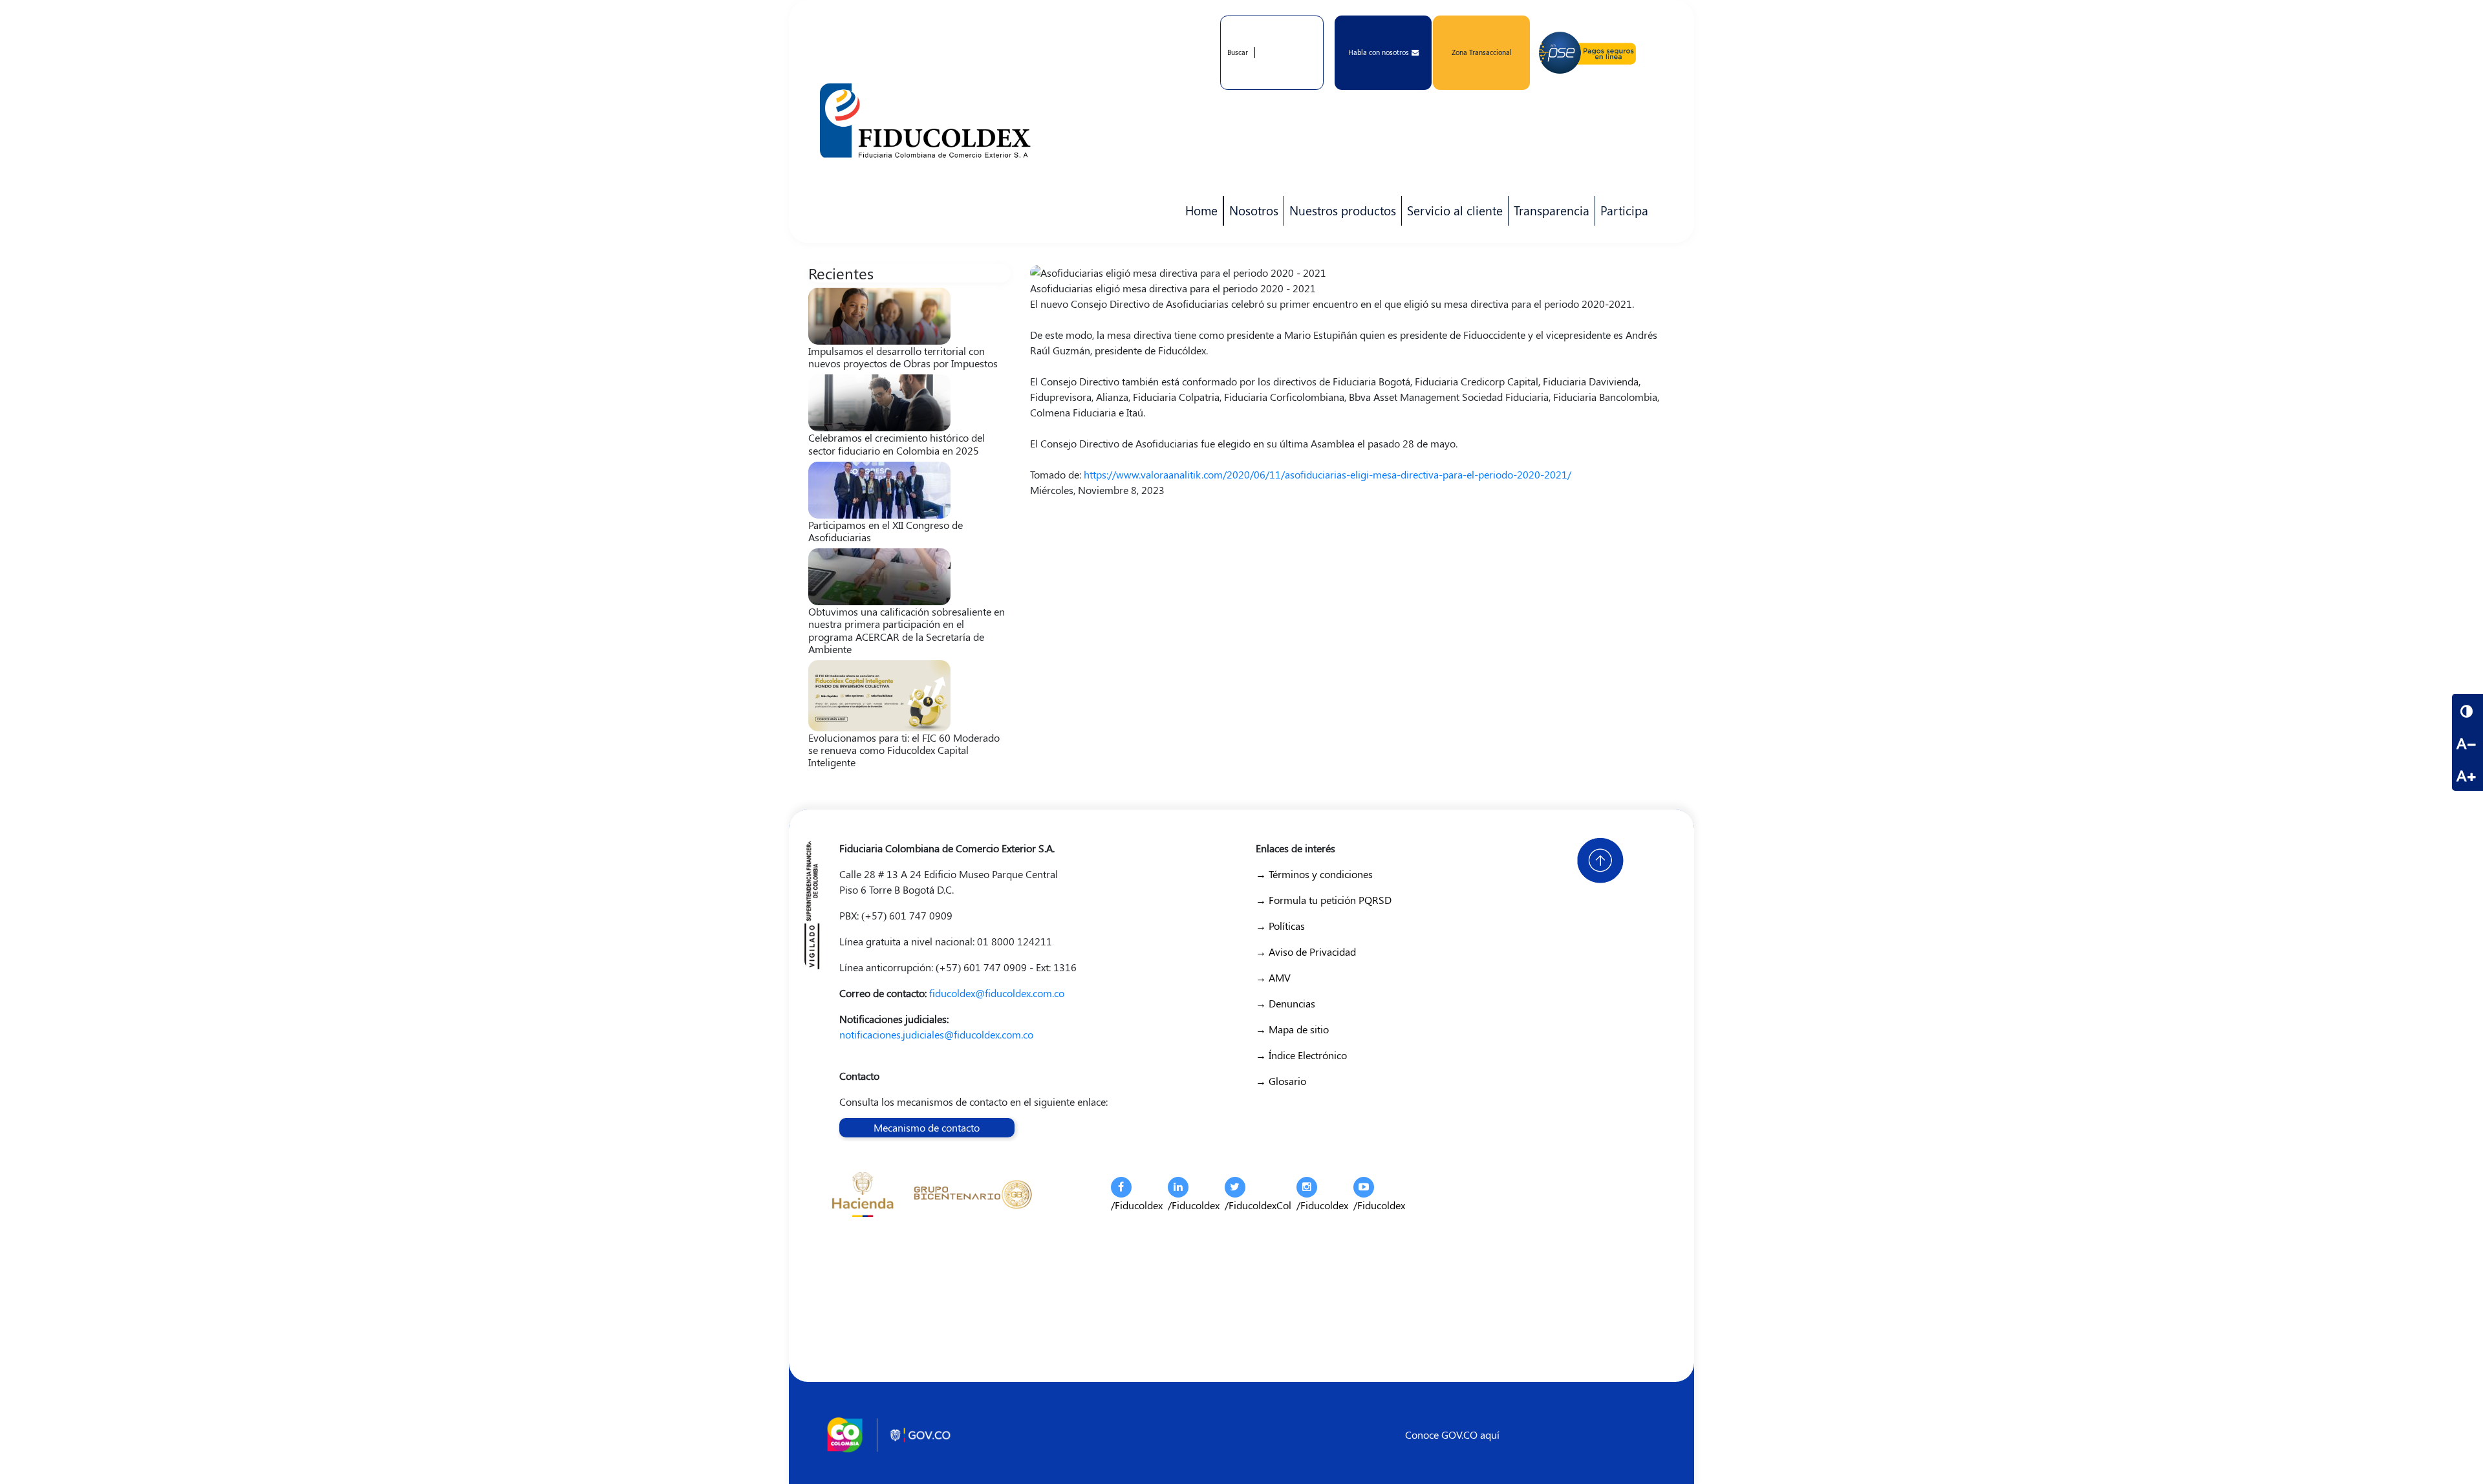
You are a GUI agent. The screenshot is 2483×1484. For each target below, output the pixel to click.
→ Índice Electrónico (1301, 1055)
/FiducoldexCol (1258, 1205)
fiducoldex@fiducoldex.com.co (997, 993)
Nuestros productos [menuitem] (1340, 214)
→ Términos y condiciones (1314, 874)
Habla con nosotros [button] (1379, 52)
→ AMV (1273, 977)
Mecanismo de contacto (927, 1127)
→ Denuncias (1285, 1003)
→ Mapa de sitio (1292, 1029)
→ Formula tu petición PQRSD (1324, 900)
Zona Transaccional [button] (1482, 52)
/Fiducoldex (1137, 1205)
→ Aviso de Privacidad (1306, 952)
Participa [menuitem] (1622, 214)
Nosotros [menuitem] (1251, 214)
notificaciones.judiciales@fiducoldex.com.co (936, 1034)
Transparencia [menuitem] (1552, 210)
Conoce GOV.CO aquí (1452, 1435)
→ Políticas (1280, 926)
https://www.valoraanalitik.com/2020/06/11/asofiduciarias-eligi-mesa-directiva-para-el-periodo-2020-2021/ (1327, 474)
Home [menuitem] (1201, 210)
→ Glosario (1281, 1081)
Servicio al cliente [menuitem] (1452, 214)
